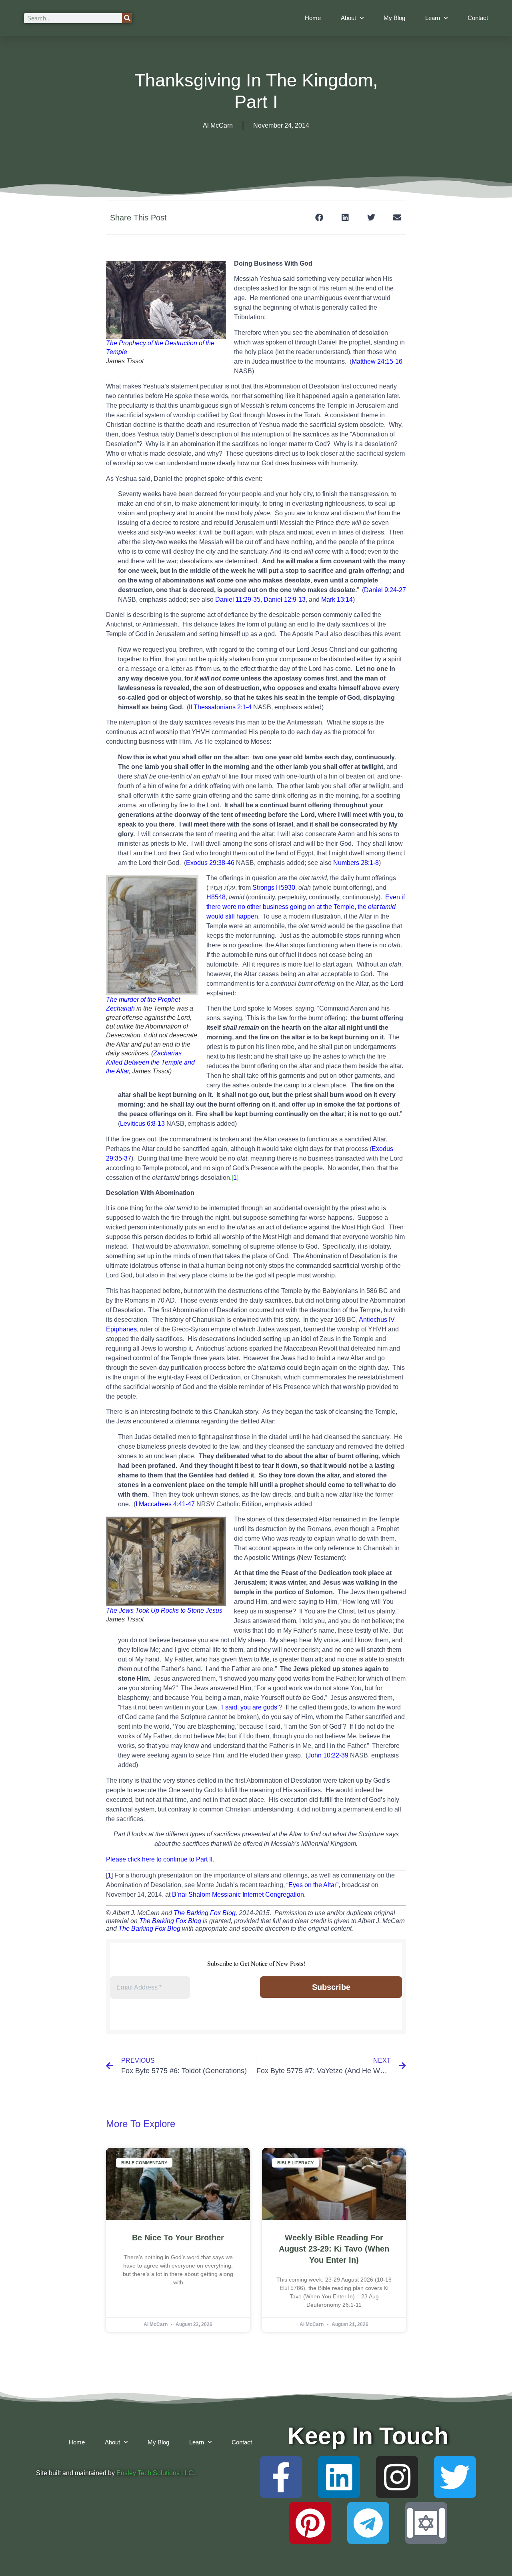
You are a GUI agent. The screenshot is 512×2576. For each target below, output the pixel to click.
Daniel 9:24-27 (385, 590)
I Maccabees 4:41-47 (165, 1504)
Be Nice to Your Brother (178, 2238)
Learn (433, 18)
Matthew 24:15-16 (377, 361)
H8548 (216, 897)
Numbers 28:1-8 (356, 863)
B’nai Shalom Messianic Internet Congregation (238, 1894)
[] (235, 1178)
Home (313, 18)
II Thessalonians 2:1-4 (220, 707)
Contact (478, 18)
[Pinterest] (310, 2523)
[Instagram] (397, 2477)
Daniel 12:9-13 (285, 599)
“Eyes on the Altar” (312, 1885)
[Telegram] (368, 2523)
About (348, 18)
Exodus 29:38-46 (210, 863)
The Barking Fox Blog (205, 1913)
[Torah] (426, 2523)
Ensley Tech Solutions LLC (155, 2473)
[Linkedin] (339, 2477)
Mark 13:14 (337, 599)
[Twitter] (455, 2477)
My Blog (394, 18)
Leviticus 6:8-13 (142, 1124)
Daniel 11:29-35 (238, 599)
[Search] (127, 18)
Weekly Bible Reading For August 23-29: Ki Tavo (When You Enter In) (334, 2249)
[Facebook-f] (281, 2477)
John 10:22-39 (328, 1755)
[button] (319, 217)
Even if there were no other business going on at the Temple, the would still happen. (306, 907)
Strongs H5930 (274, 888)
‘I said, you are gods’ (250, 1707)
